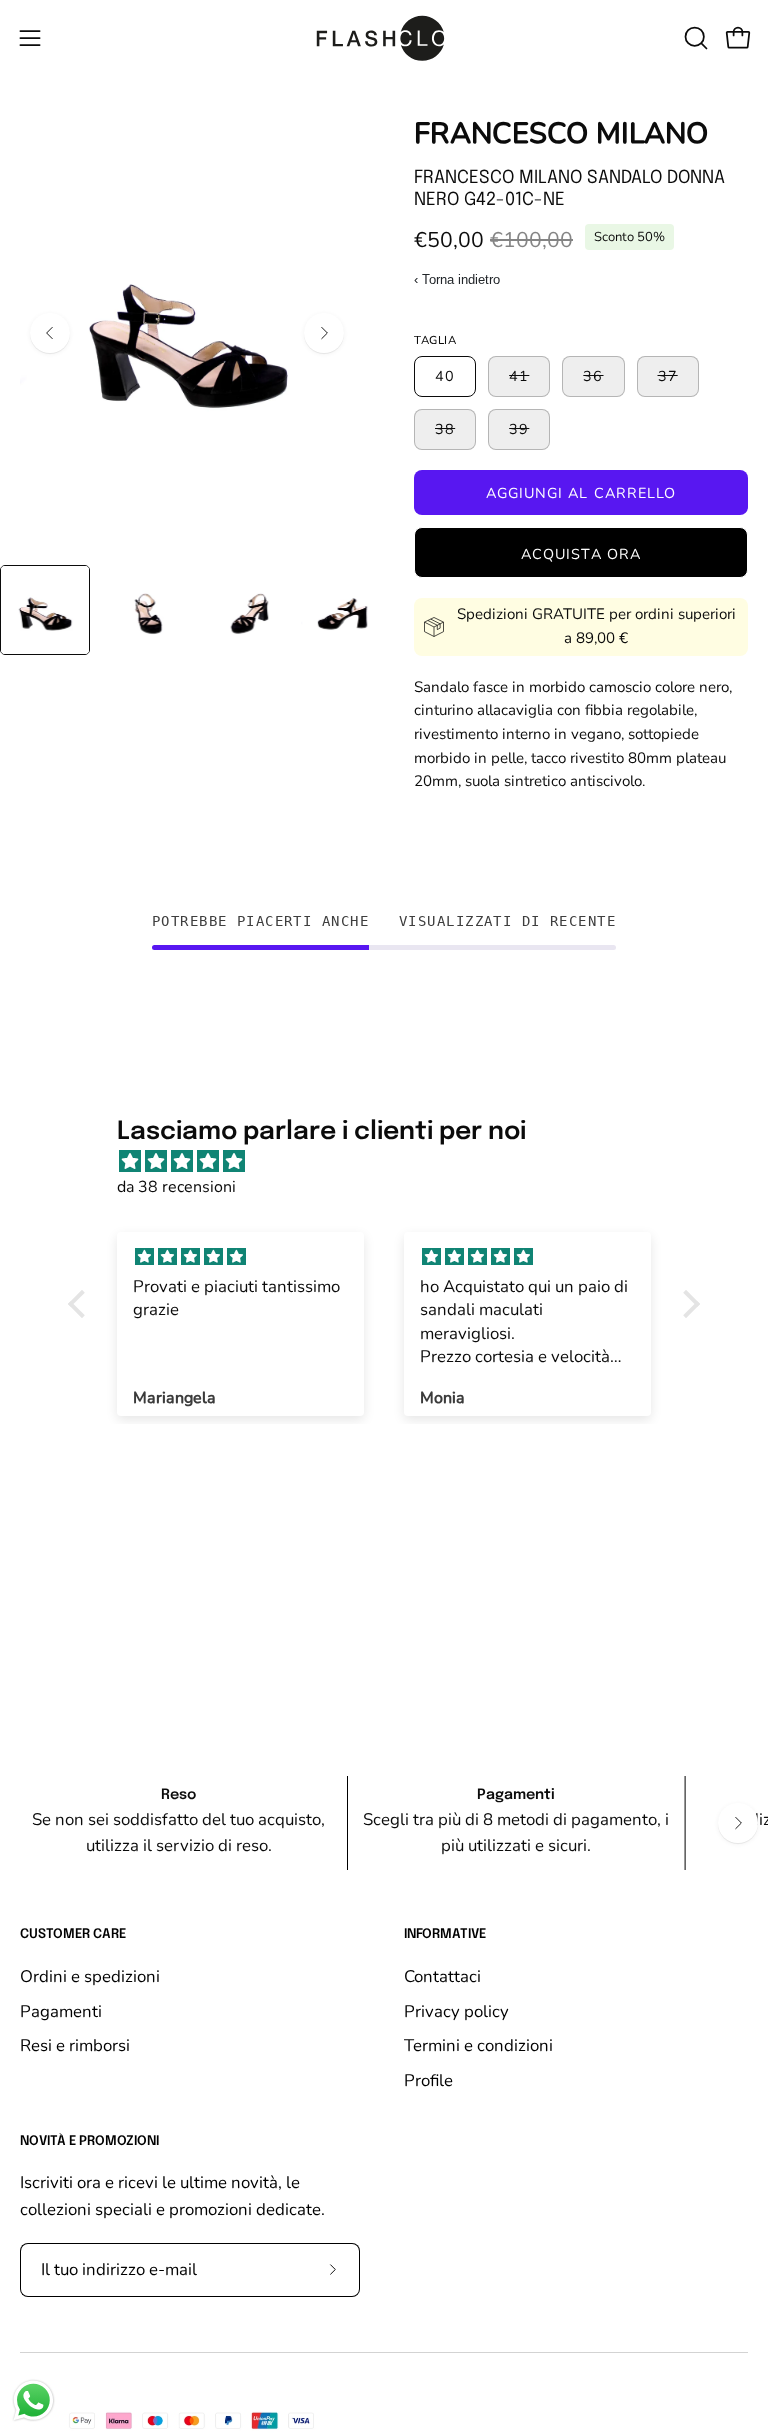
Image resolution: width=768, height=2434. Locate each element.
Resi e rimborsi (75, 2045)
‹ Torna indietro (457, 279)
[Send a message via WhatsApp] (33, 2400)
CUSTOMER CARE (73, 1934)
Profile (428, 2080)
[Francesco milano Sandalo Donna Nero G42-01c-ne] (45, 610)
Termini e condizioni (478, 2045)
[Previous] (50, 333)
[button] (694, 38)
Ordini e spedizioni (90, 1976)
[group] (384, 1823)
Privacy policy (456, 2010)
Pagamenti (61, 2010)
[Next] (324, 333)
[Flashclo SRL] (384, 38)
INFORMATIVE (445, 1934)
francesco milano (561, 133)
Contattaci (442, 1976)
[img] (394, 1162)
